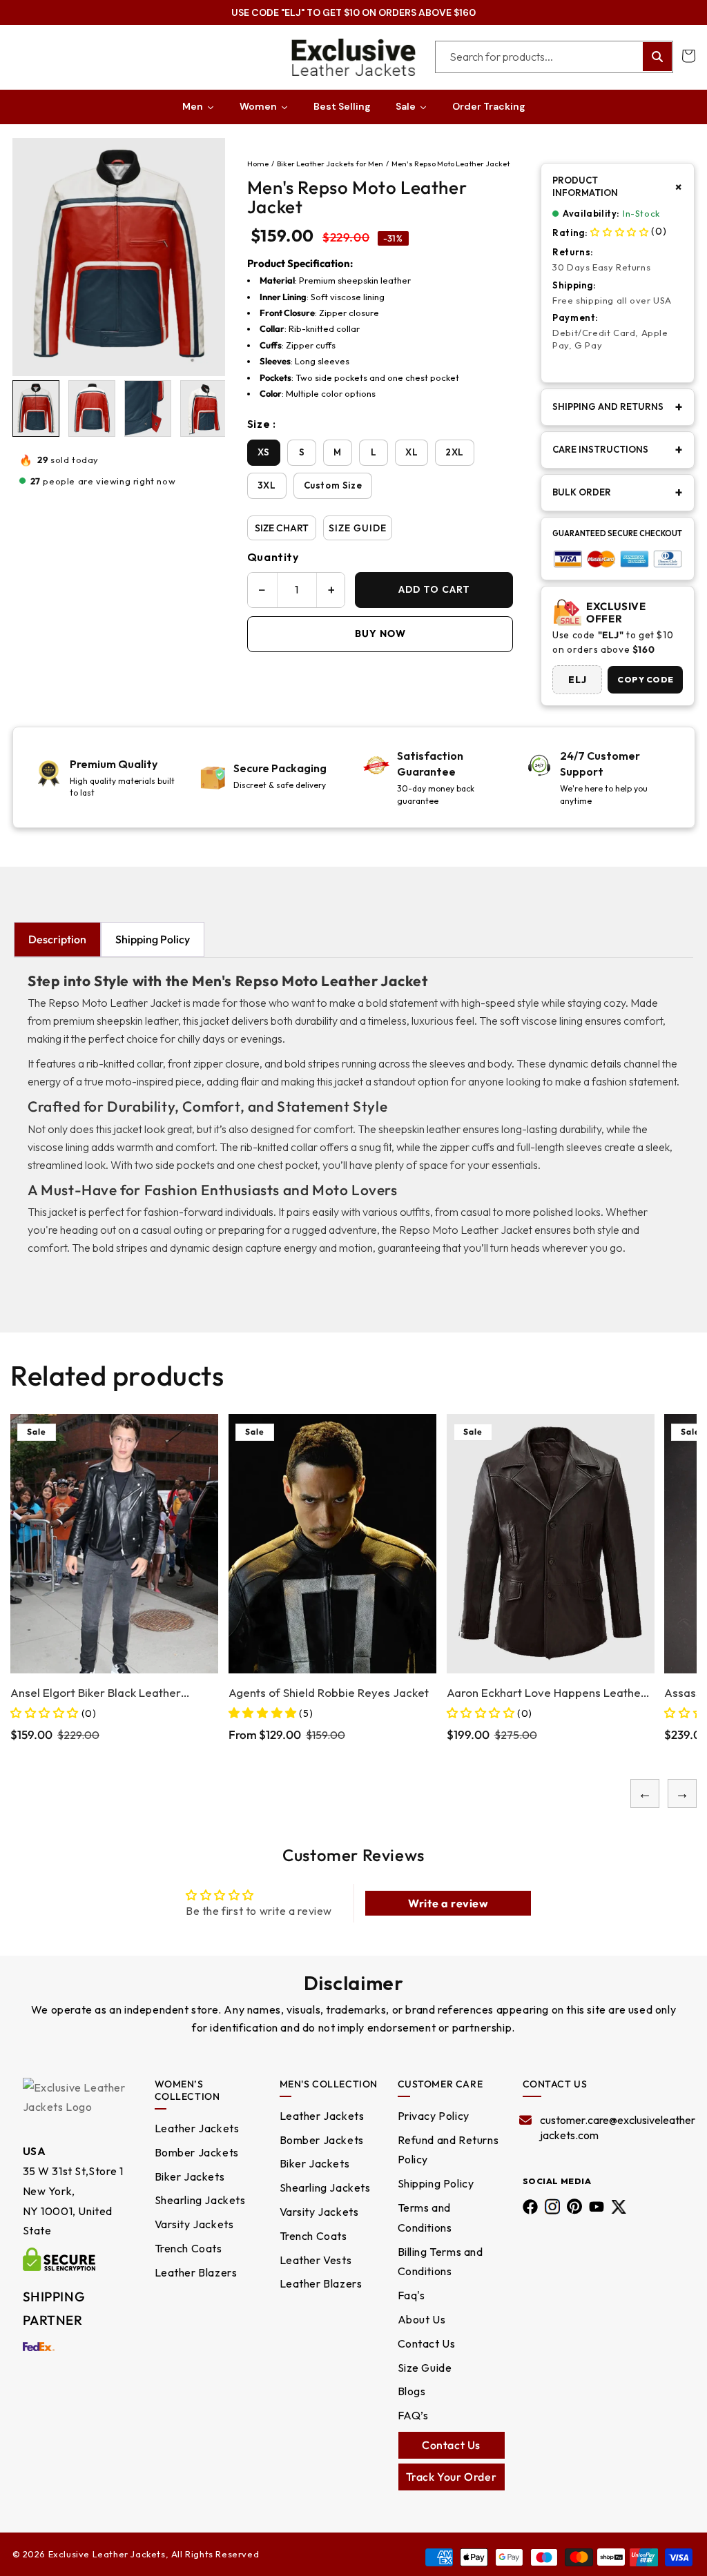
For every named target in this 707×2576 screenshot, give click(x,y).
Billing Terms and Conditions (440, 2262)
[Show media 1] (36, 409)
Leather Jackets (197, 2128)
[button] (688, 56)
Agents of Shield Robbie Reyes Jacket (263, 1692)
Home (258, 164)
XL (411, 452)
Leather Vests (316, 2260)
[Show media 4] (204, 409)
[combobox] (554, 57)
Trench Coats (188, 2248)
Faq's (411, 2295)
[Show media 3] (148, 409)
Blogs (412, 2391)
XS (264, 452)
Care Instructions (618, 450)
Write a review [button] (448, 1903)
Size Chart (282, 528)
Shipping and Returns (618, 407)
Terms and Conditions (425, 2218)
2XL (455, 452)
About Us (422, 2319)
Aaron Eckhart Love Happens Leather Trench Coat (481, 1693)
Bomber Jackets (197, 2152)
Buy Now (380, 633)
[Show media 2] (92, 409)
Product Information (618, 186)
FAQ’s (413, 2415)
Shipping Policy (153, 939)
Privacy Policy (434, 2116)
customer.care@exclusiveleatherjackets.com (611, 2127)
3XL (267, 485)
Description (57, 939)
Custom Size (333, 485)
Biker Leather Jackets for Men (330, 164)
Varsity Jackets (194, 2224)
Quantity (273, 557)
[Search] (657, 57)
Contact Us (427, 2343)
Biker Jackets (190, 2176)
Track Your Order (452, 2477)
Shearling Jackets (200, 2200)
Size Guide (358, 528)
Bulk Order (618, 493)
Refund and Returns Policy (448, 2150)
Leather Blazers (196, 2272)
